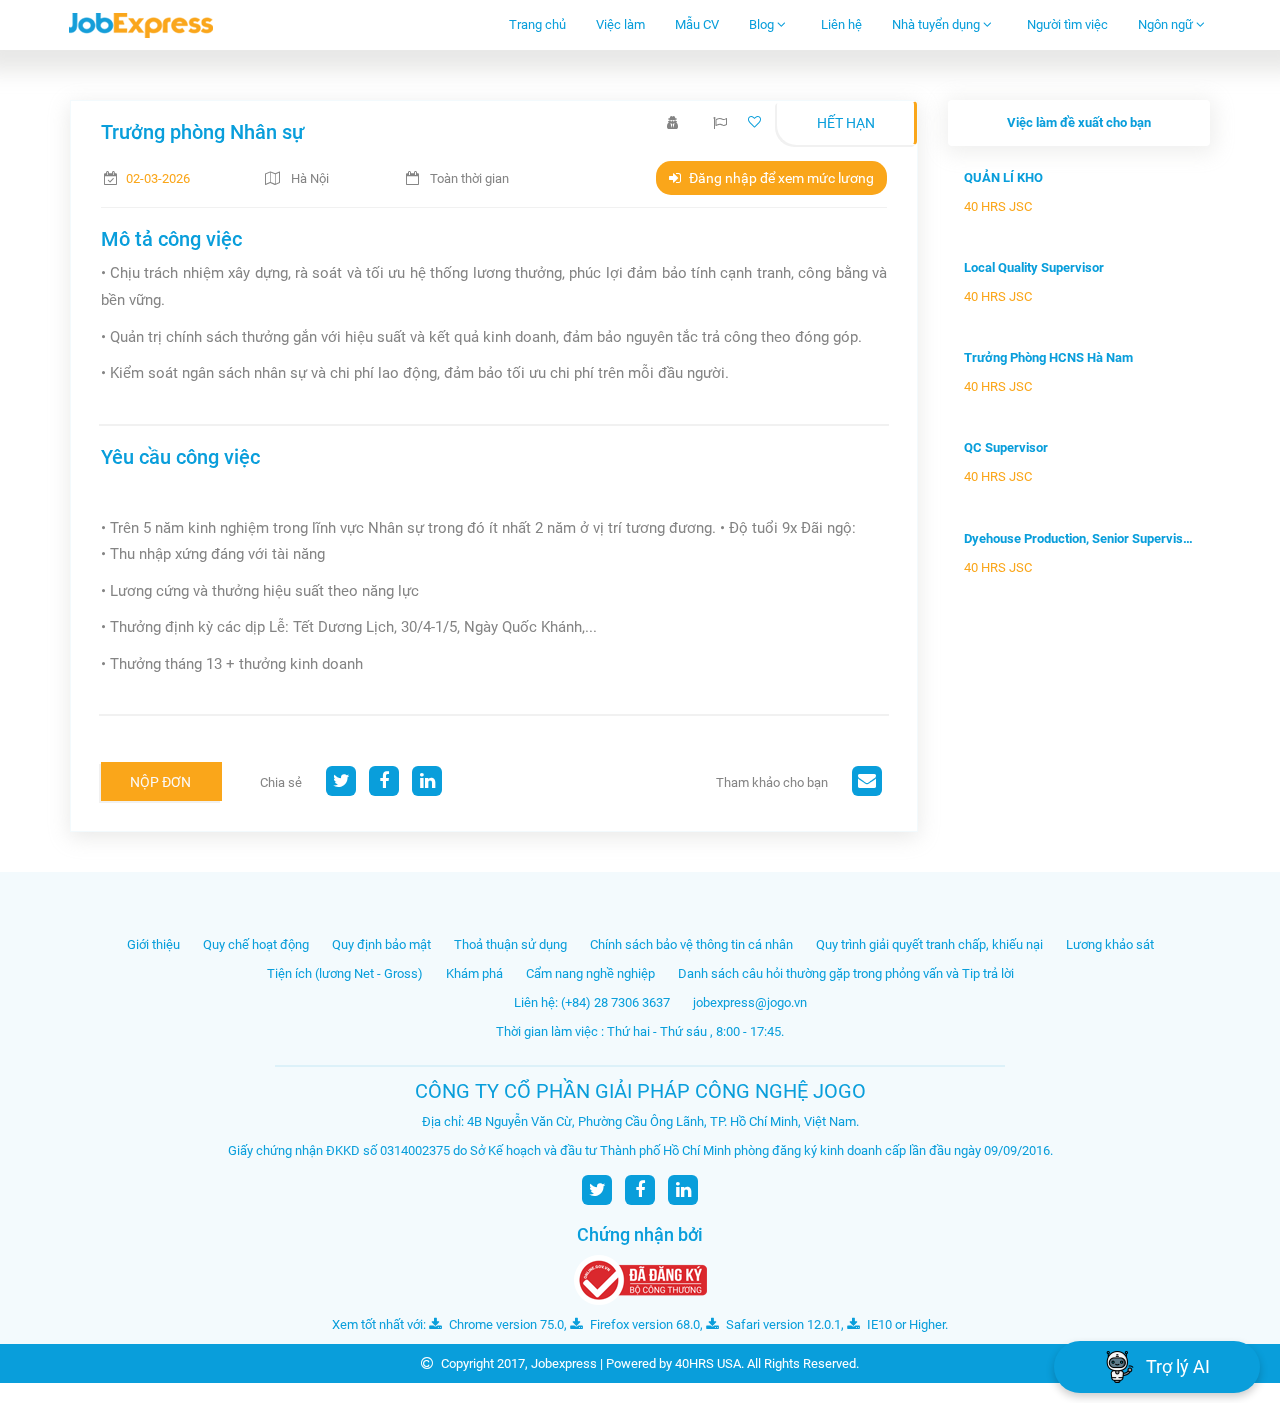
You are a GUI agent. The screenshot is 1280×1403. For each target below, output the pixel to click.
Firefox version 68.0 (643, 1324)
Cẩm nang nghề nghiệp (590, 973)
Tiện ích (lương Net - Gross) (345, 973)
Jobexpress (564, 1363)
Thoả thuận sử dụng (510, 944)
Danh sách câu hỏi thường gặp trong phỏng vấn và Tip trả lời (846, 973)
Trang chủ (537, 24)
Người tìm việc (1067, 24)
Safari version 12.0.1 (782, 1324)
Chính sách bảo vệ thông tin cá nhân (691, 944)
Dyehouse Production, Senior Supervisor (1079, 538)
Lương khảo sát (1110, 944)
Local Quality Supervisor (1034, 267)
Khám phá (474, 973)
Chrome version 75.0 (505, 1324)
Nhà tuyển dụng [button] (937, 24)
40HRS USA (708, 1363)
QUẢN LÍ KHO (1003, 177)
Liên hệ (841, 24)
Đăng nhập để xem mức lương (780, 178)
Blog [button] (763, 24)
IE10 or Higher (904, 1324)
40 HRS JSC (998, 206)
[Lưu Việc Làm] (757, 122)
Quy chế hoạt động (256, 944)
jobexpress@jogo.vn (750, 1002)
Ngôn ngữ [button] (1167, 24)
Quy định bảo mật (381, 944)
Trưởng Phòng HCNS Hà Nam (1048, 357)
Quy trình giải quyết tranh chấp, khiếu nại (929, 944)
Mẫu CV (697, 24)
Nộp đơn (160, 782)
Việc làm (620, 24)
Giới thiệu (153, 944)
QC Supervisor (1006, 447)
